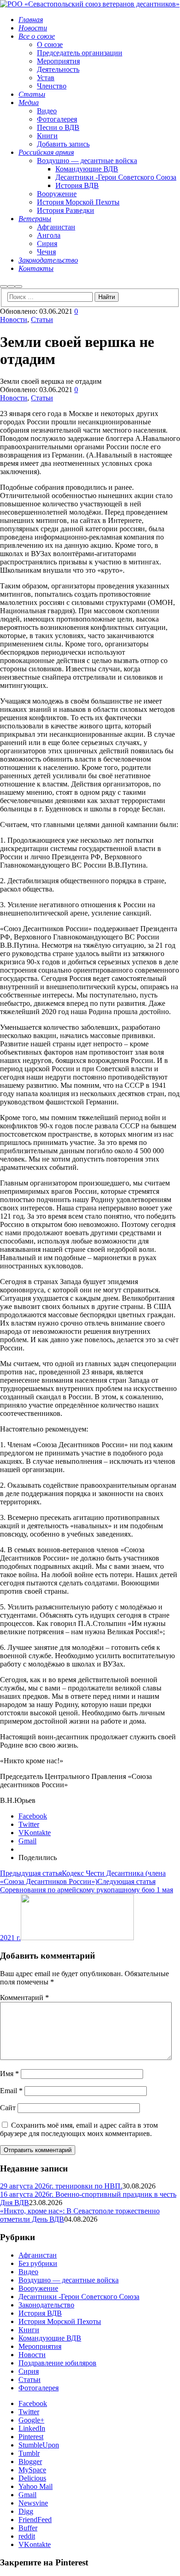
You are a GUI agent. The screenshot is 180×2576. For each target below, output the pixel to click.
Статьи (42, 320)
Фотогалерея (39, 2388)
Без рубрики (38, 2263)
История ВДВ (40, 2313)
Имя (9, 2074)
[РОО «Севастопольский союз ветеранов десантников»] (90, 4)
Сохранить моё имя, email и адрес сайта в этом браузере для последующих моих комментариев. (79, 2129)
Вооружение (38, 2288)
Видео (28, 2272)
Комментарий (24, 1998)
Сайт (8, 2108)
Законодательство (46, 2305)
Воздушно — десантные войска (69, 2280)
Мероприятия (40, 2346)
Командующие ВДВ (50, 2338)
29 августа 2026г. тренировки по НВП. (61, 2186)
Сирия (29, 2371)
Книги (29, 2330)
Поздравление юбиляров (57, 2363)
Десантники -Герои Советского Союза (79, 2297)
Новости (14, 320)
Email (11, 2091)
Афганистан (38, 2255)
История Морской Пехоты (60, 2321)
